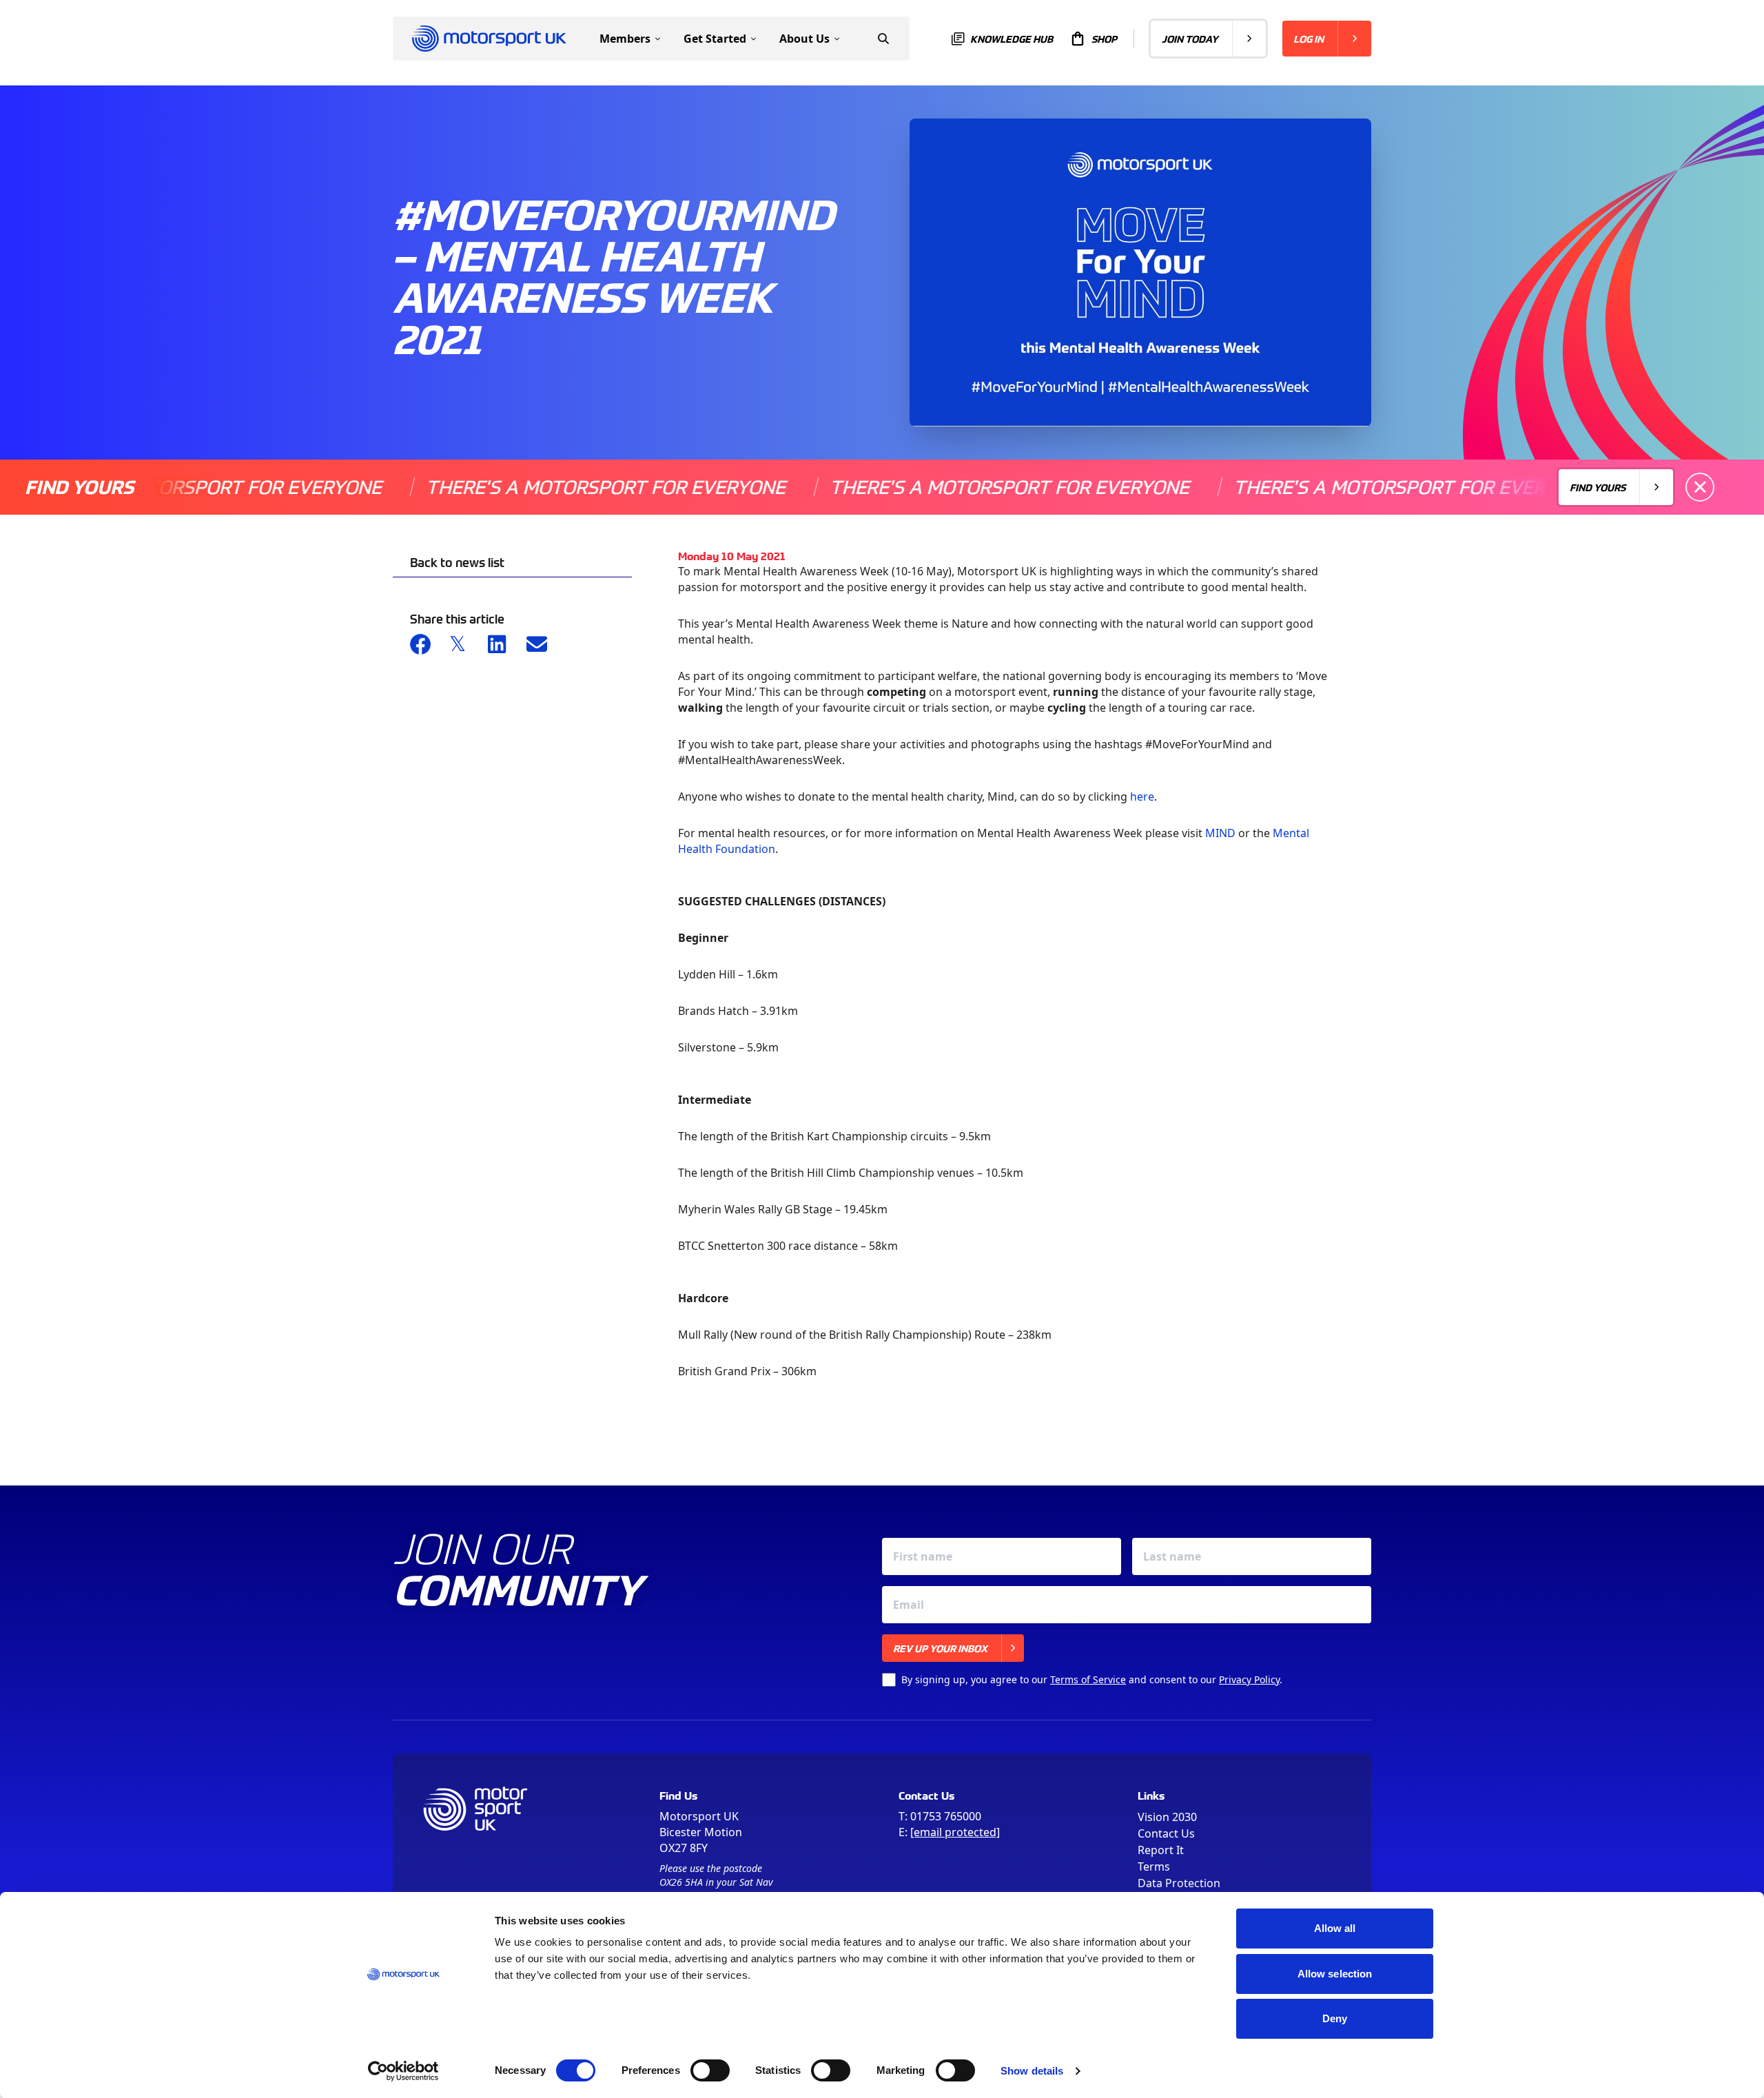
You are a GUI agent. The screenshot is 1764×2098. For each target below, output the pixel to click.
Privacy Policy (1249, 1679)
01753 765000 (946, 1816)
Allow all (1335, 1928)
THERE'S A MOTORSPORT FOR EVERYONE (535, 487)
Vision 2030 (1167, 1817)
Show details (1032, 2071)
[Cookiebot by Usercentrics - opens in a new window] (403, 2071)
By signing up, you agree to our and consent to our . (1092, 1679)
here (1142, 796)
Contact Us (1166, 1833)
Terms (1154, 1866)
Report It (1161, 1850)
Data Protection (1179, 1883)
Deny (1335, 2018)
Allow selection (1335, 1974)
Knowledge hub (1012, 39)
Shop (1104, 39)
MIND (1220, 833)
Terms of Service (1088, 1679)
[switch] (710, 2070)
